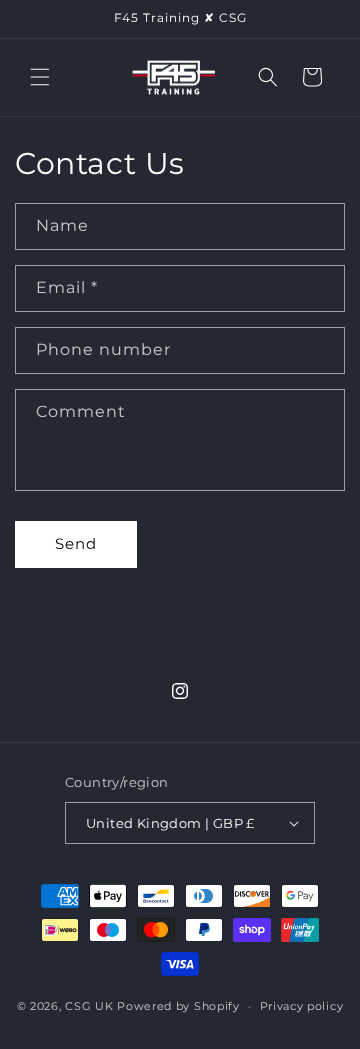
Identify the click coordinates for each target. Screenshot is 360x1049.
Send (76, 543)
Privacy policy (302, 1006)
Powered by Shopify (178, 1006)
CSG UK (89, 1006)
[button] (40, 77)
